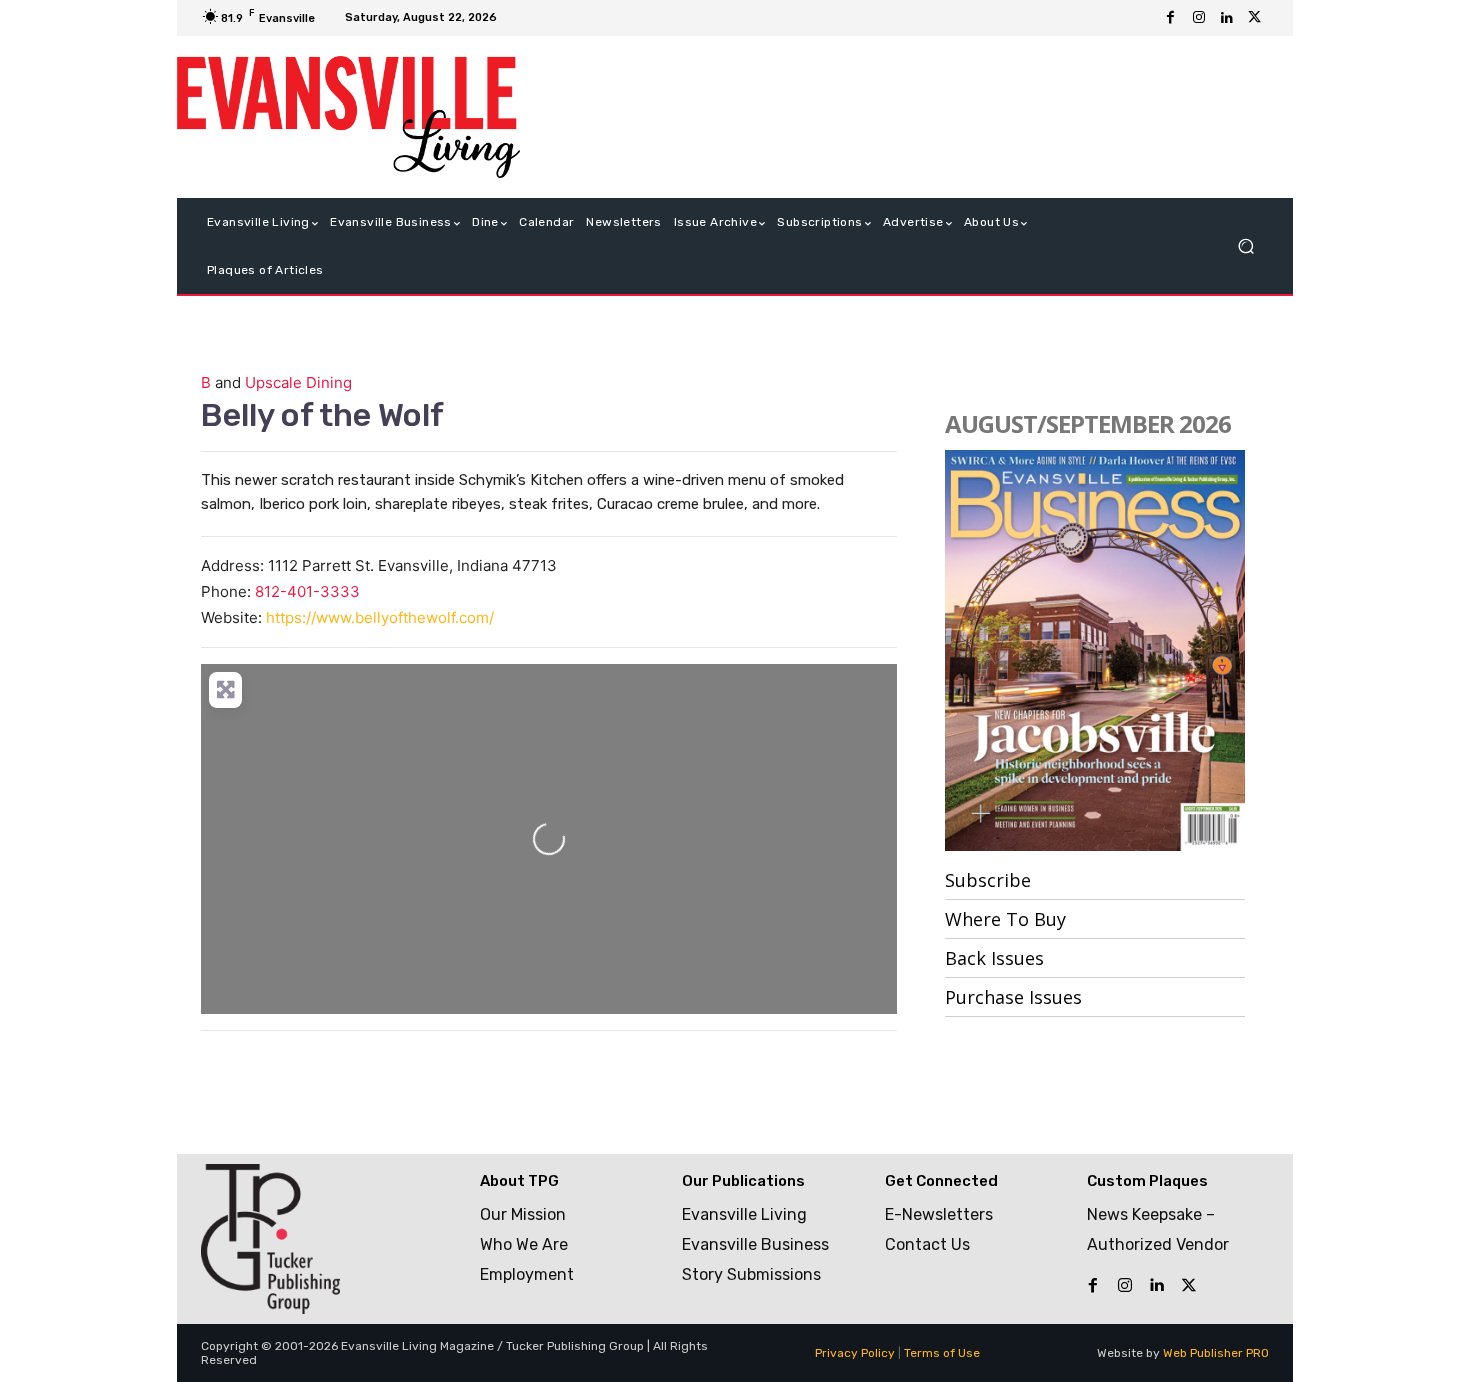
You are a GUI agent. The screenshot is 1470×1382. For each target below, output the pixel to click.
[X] (1255, 18)
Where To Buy (1005, 919)
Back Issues (994, 958)
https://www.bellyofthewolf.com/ (380, 617)
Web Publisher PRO (1216, 1353)
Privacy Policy (855, 1353)
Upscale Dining (298, 382)
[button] (1245, 246)
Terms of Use (942, 1353)
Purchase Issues (1013, 997)
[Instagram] (1199, 18)
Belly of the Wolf (322, 415)
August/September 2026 (1088, 423)
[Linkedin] (1227, 18)
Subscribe (988, 880)
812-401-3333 (307, 591)
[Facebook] (1171, 18)
